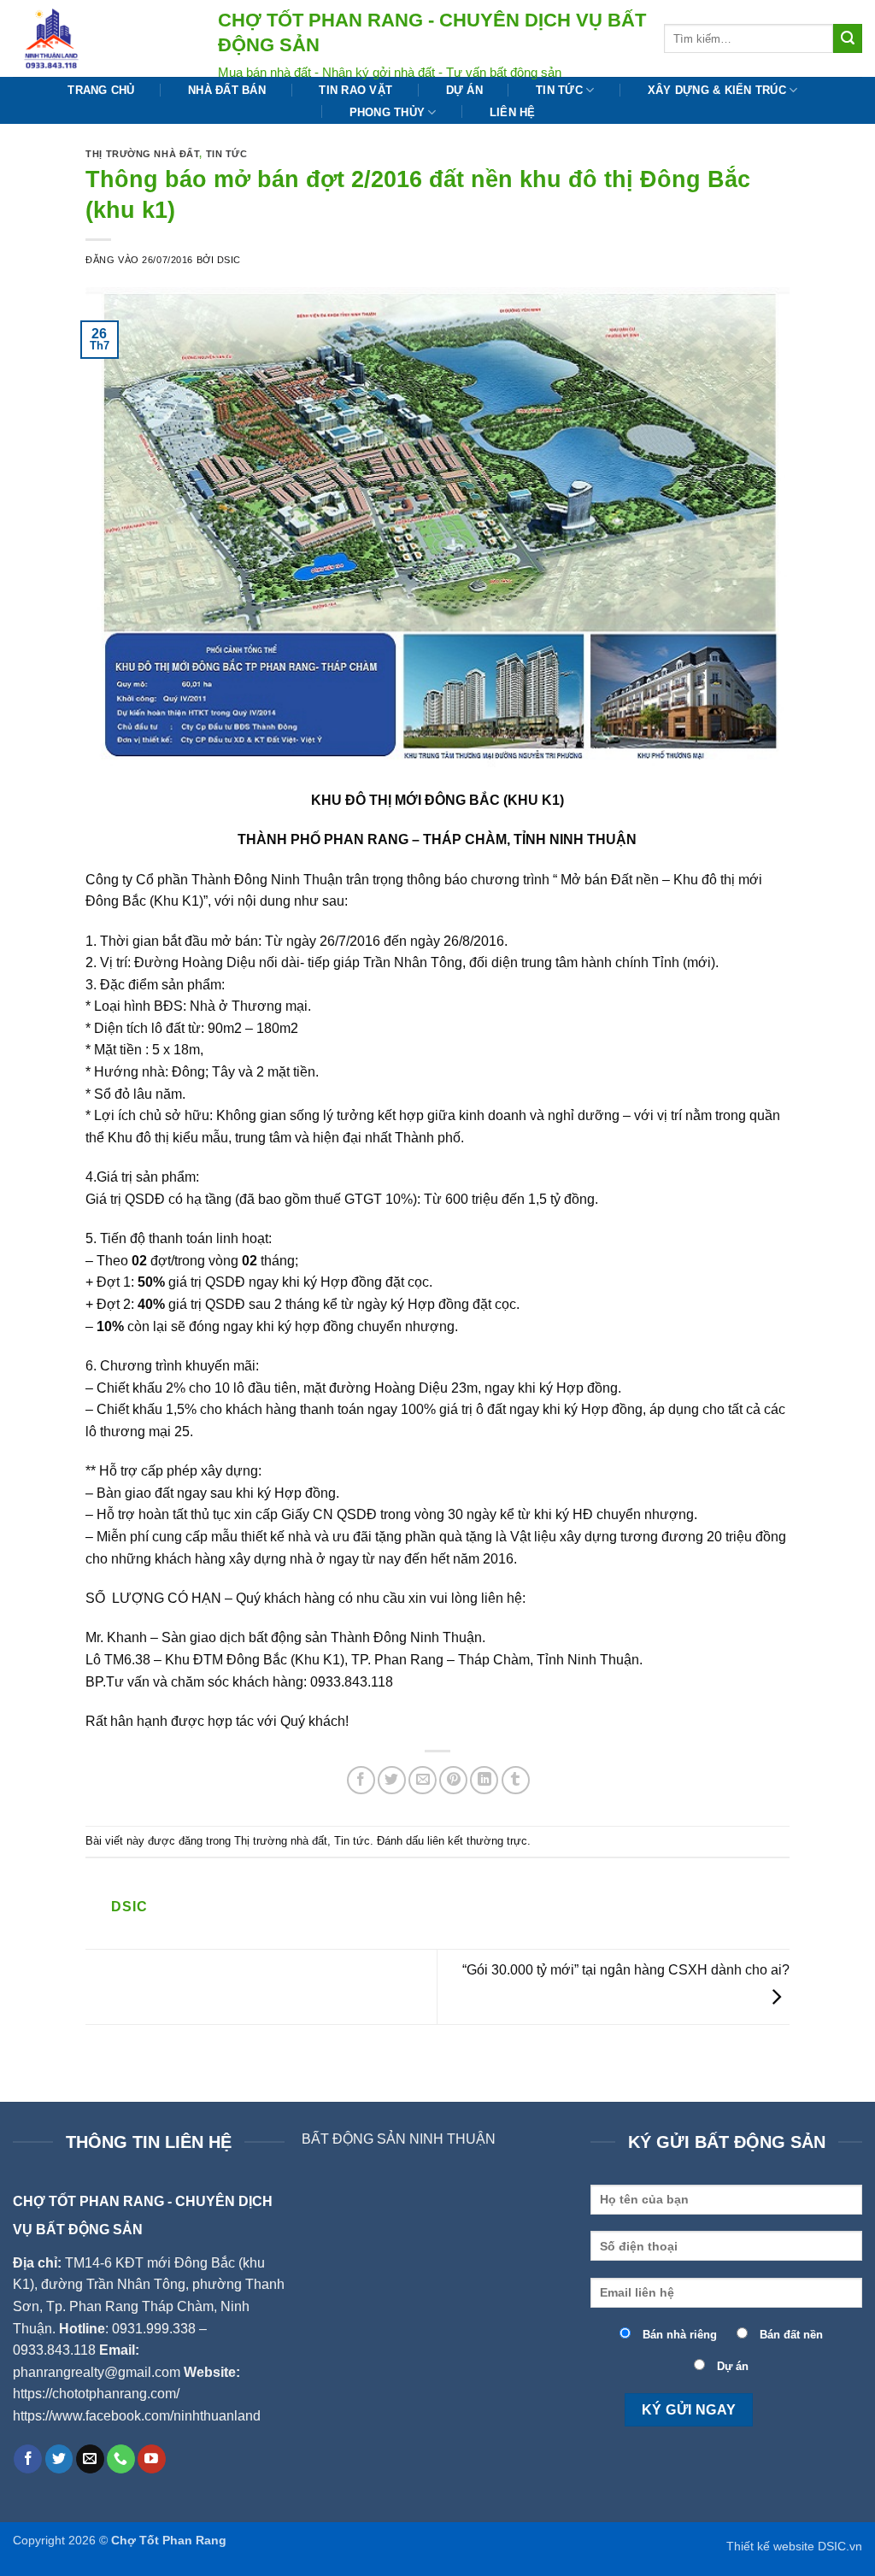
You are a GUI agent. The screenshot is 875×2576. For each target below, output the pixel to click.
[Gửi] (848, 38)
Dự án (464, 90)
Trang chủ (101, 90)
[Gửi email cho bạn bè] (423, 1780)
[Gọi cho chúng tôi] (121, 2459)
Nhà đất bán (227, 90)
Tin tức (559, 90)
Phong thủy (388, 112)
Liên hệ (513, 112)
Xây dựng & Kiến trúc (717, 90)
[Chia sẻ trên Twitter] (392, 1780)
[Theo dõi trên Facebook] (28, 2459)
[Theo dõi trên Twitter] (59, 2459)
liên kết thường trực (477, 1841)
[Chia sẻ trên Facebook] (361, 1780)
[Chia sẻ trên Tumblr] (516, 1780)
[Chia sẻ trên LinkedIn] (484, 1780)
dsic (229, 260)
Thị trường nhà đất (142, 154)
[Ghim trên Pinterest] (453, 1780)
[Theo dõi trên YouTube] (152, 2459)
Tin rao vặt (355, 90)
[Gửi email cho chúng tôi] (90, 2459)
